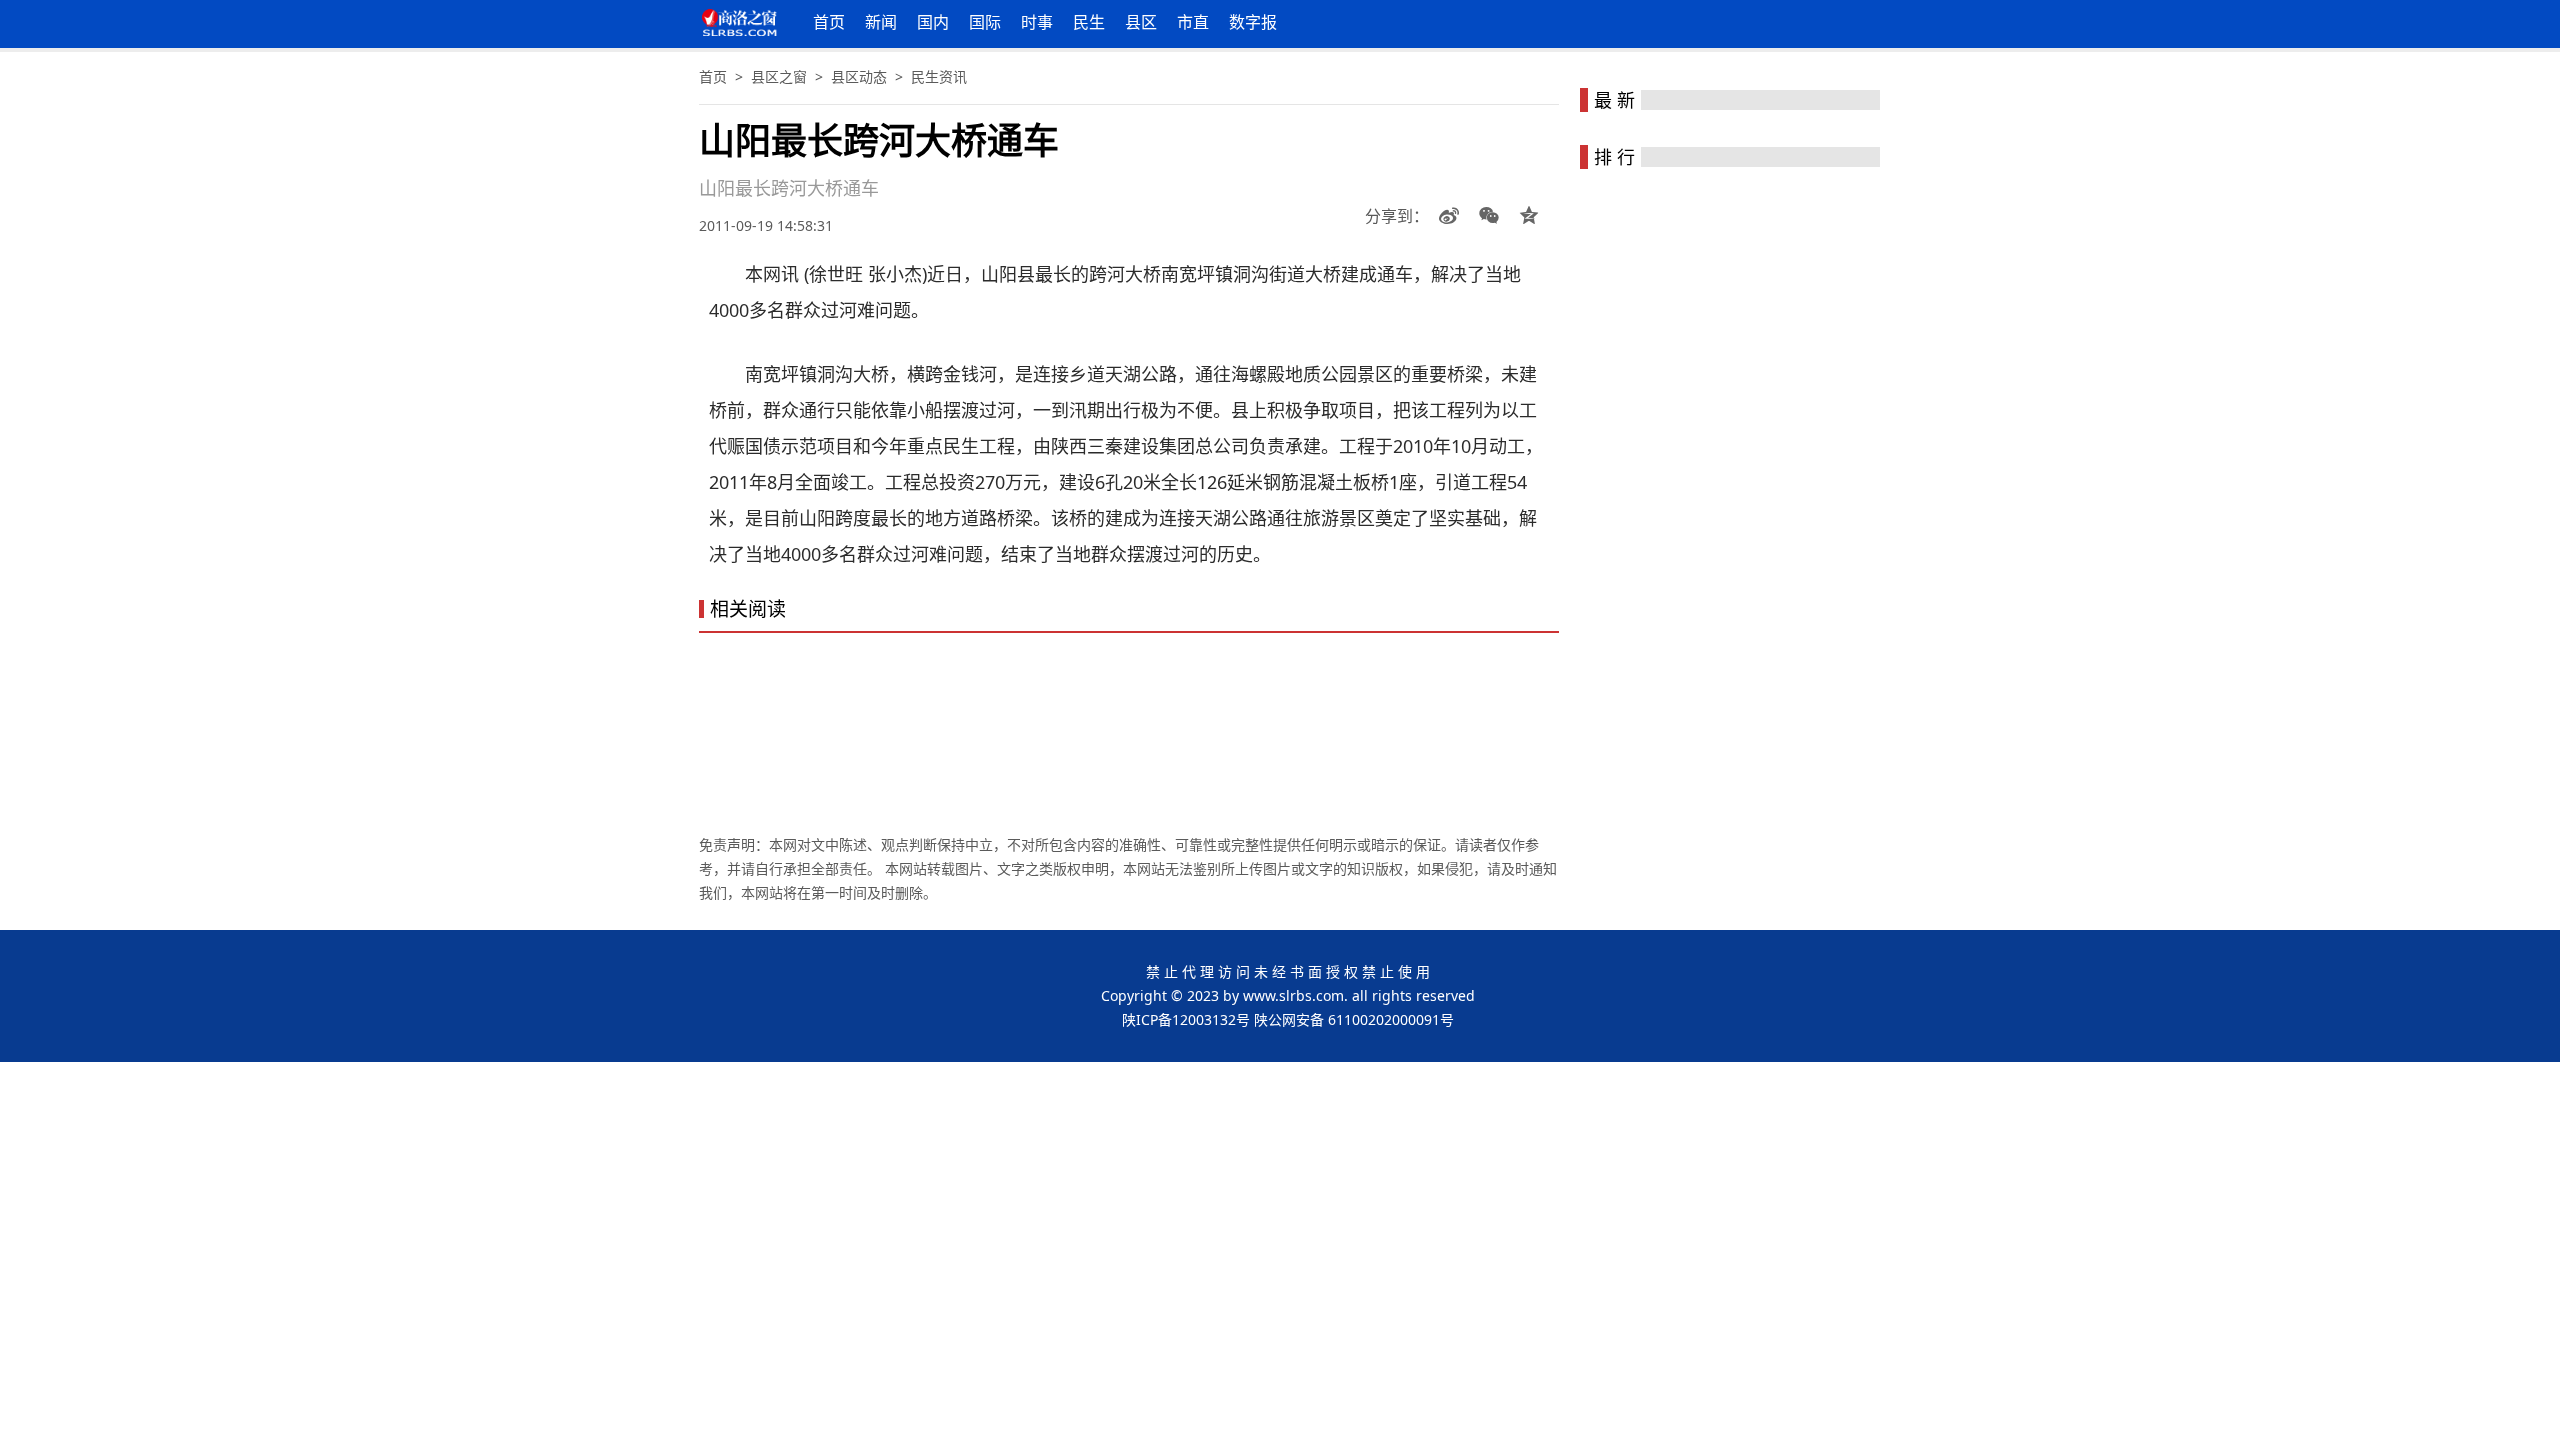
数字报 (1253, 22)
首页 (829, 22)
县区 (1141, 22)
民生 (1089, 22)
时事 (1037, 22)
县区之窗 (779, 76)
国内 (933, 22)
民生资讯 (939, 76)
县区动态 (859, 76)
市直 (1193, 22)
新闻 (881, 22)
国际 (985, 22)
